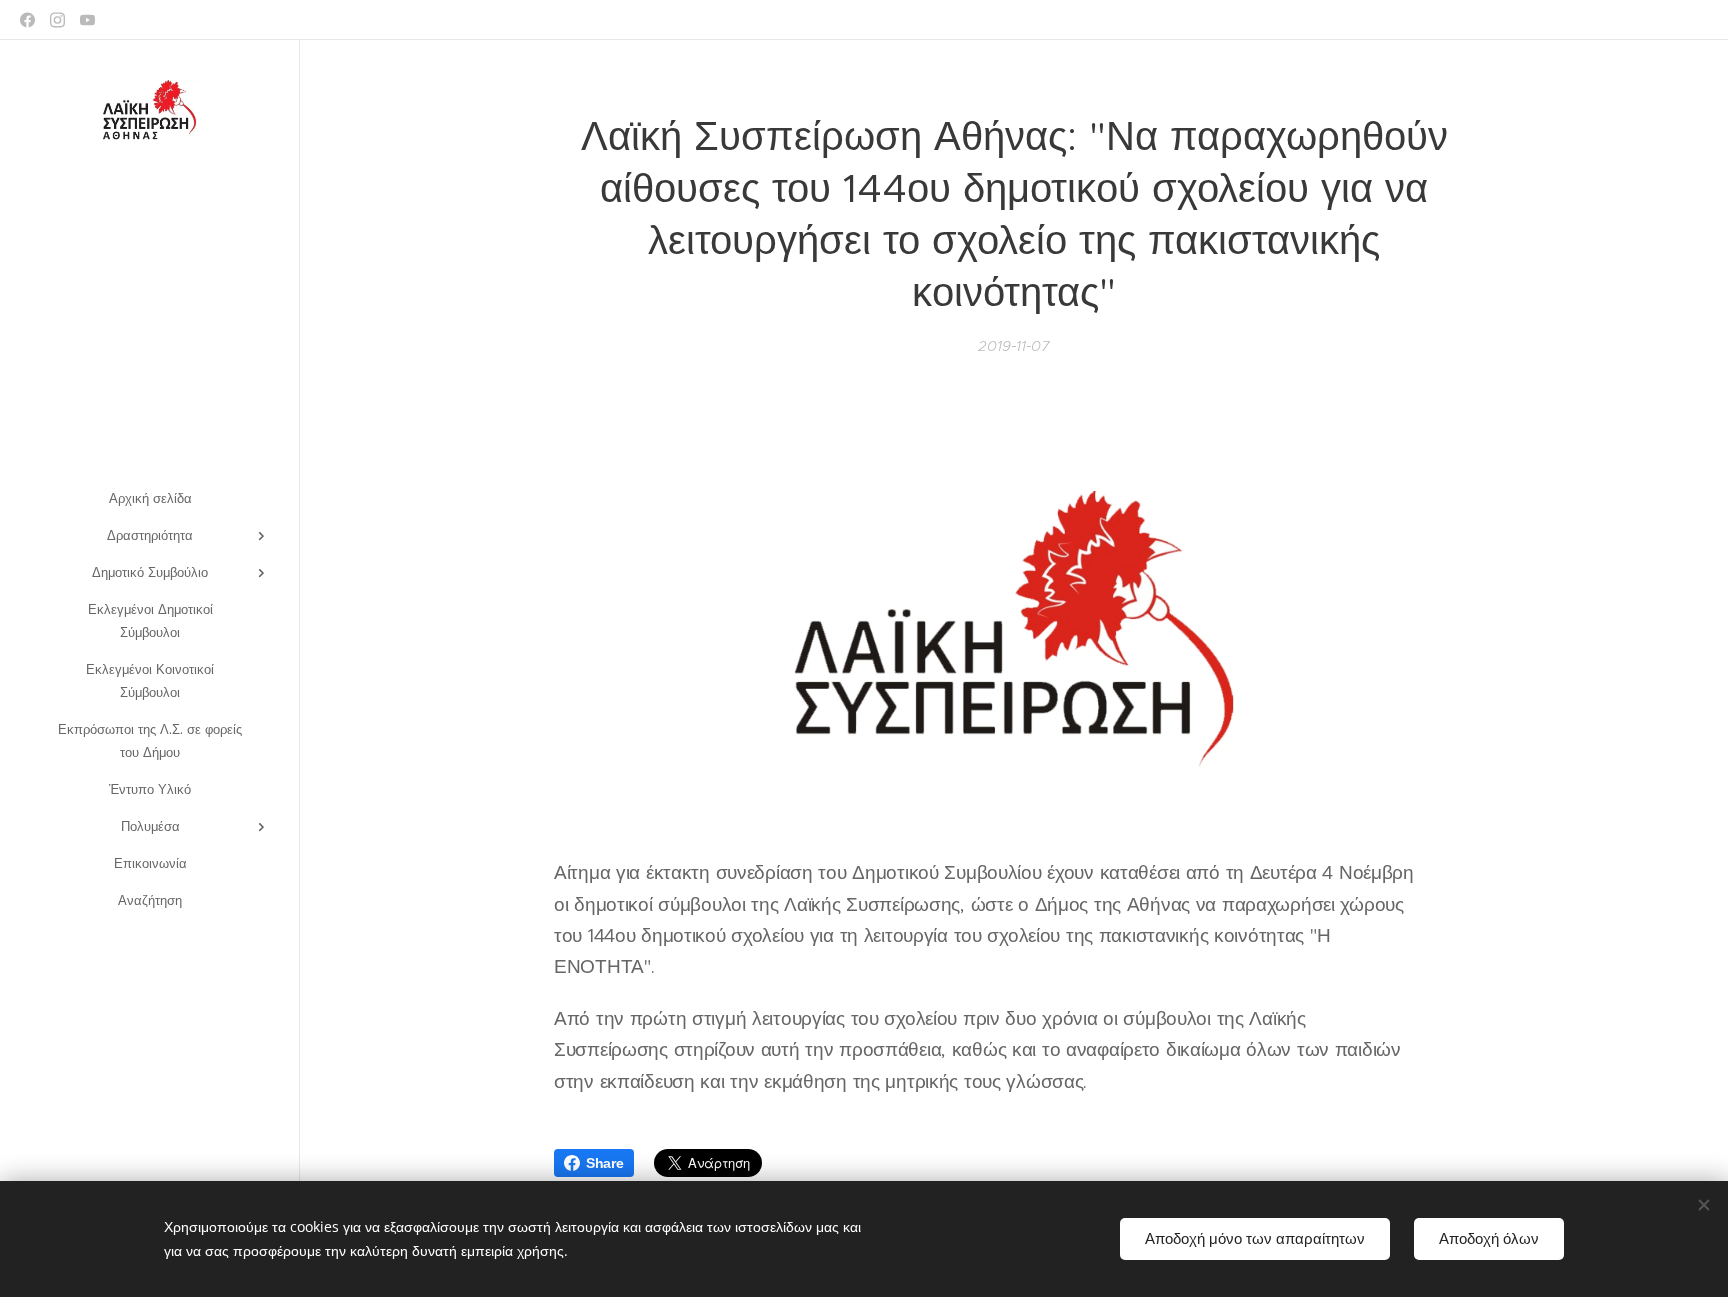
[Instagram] (57, 20)
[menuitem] (150, 498)
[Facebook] (27, 20)
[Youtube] (87, 20)
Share (605, 1163)
